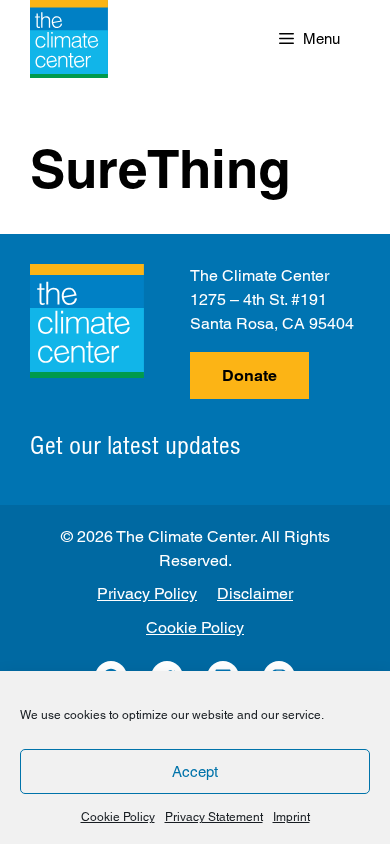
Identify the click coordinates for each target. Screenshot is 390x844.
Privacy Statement (214, 817)
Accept (195, 771)
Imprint (291, 817)
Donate (249, 375)
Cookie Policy (118, 817)
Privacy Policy (147, 593)
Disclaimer (255, 593)
